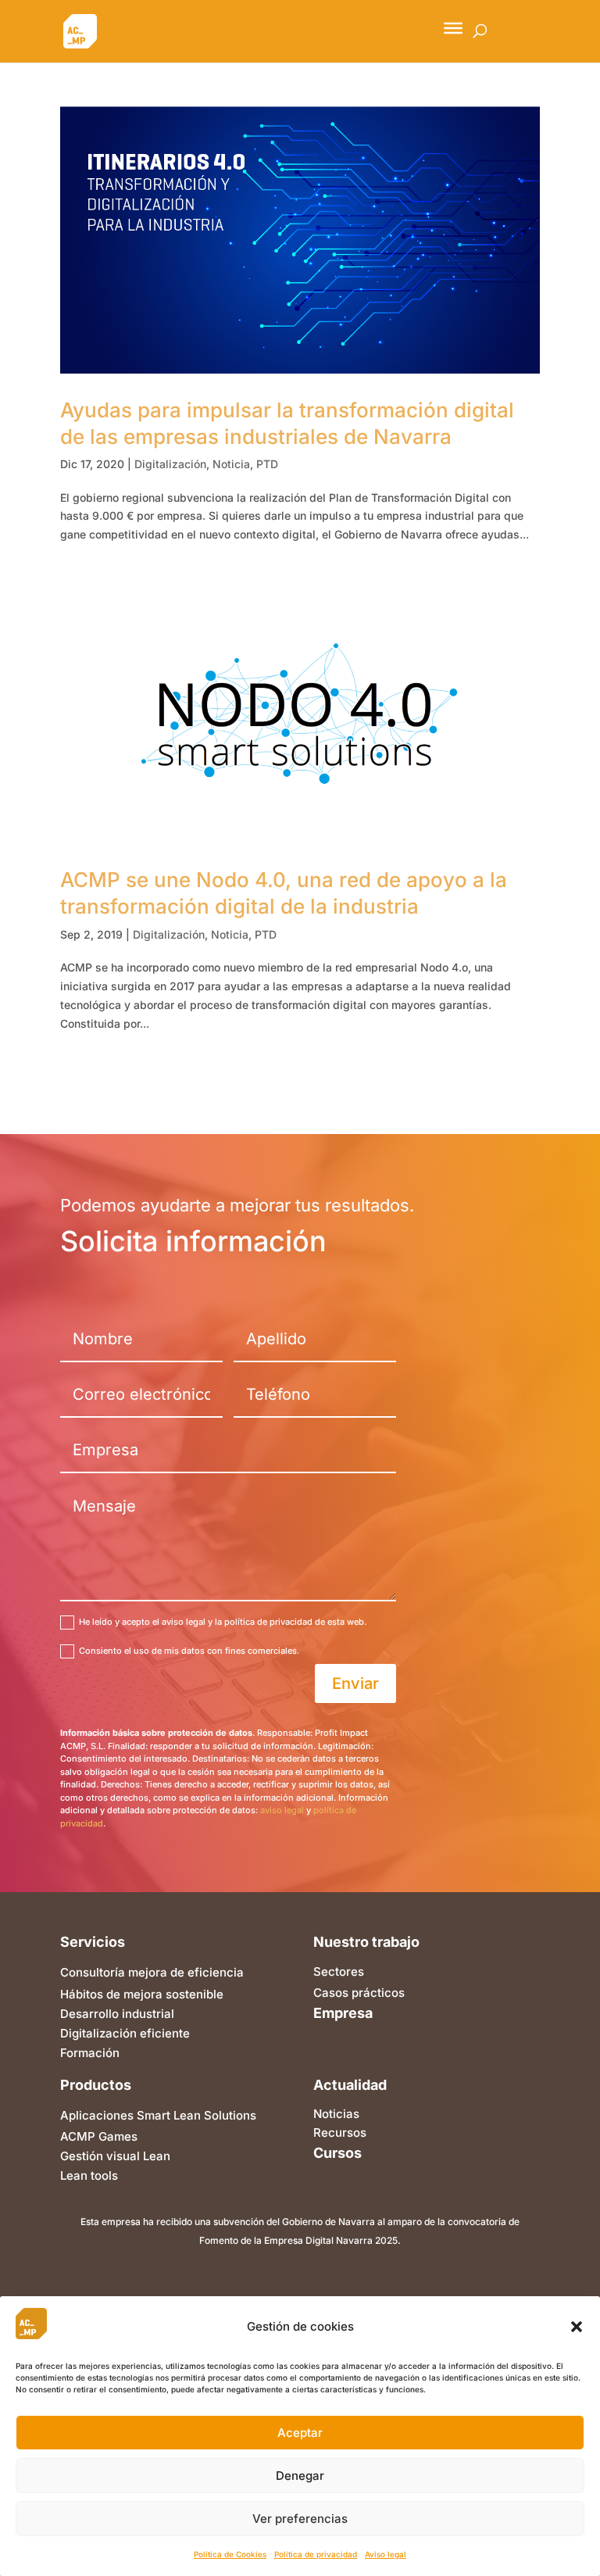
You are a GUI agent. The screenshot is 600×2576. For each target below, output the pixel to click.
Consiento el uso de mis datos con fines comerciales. (189, 1651)
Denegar (300, 2476)
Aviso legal (386, 2554)
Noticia (231, 464)
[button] (577, 2327)
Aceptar (300, 2433)
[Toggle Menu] (453, 28)
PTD (267, 464)
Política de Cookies (230, 2554)
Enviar (355, 1683)
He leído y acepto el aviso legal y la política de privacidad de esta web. (223, 1622)
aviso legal (282, 1810)
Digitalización (170, 464)
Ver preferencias (300, 2519)
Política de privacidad (316, 2554)
